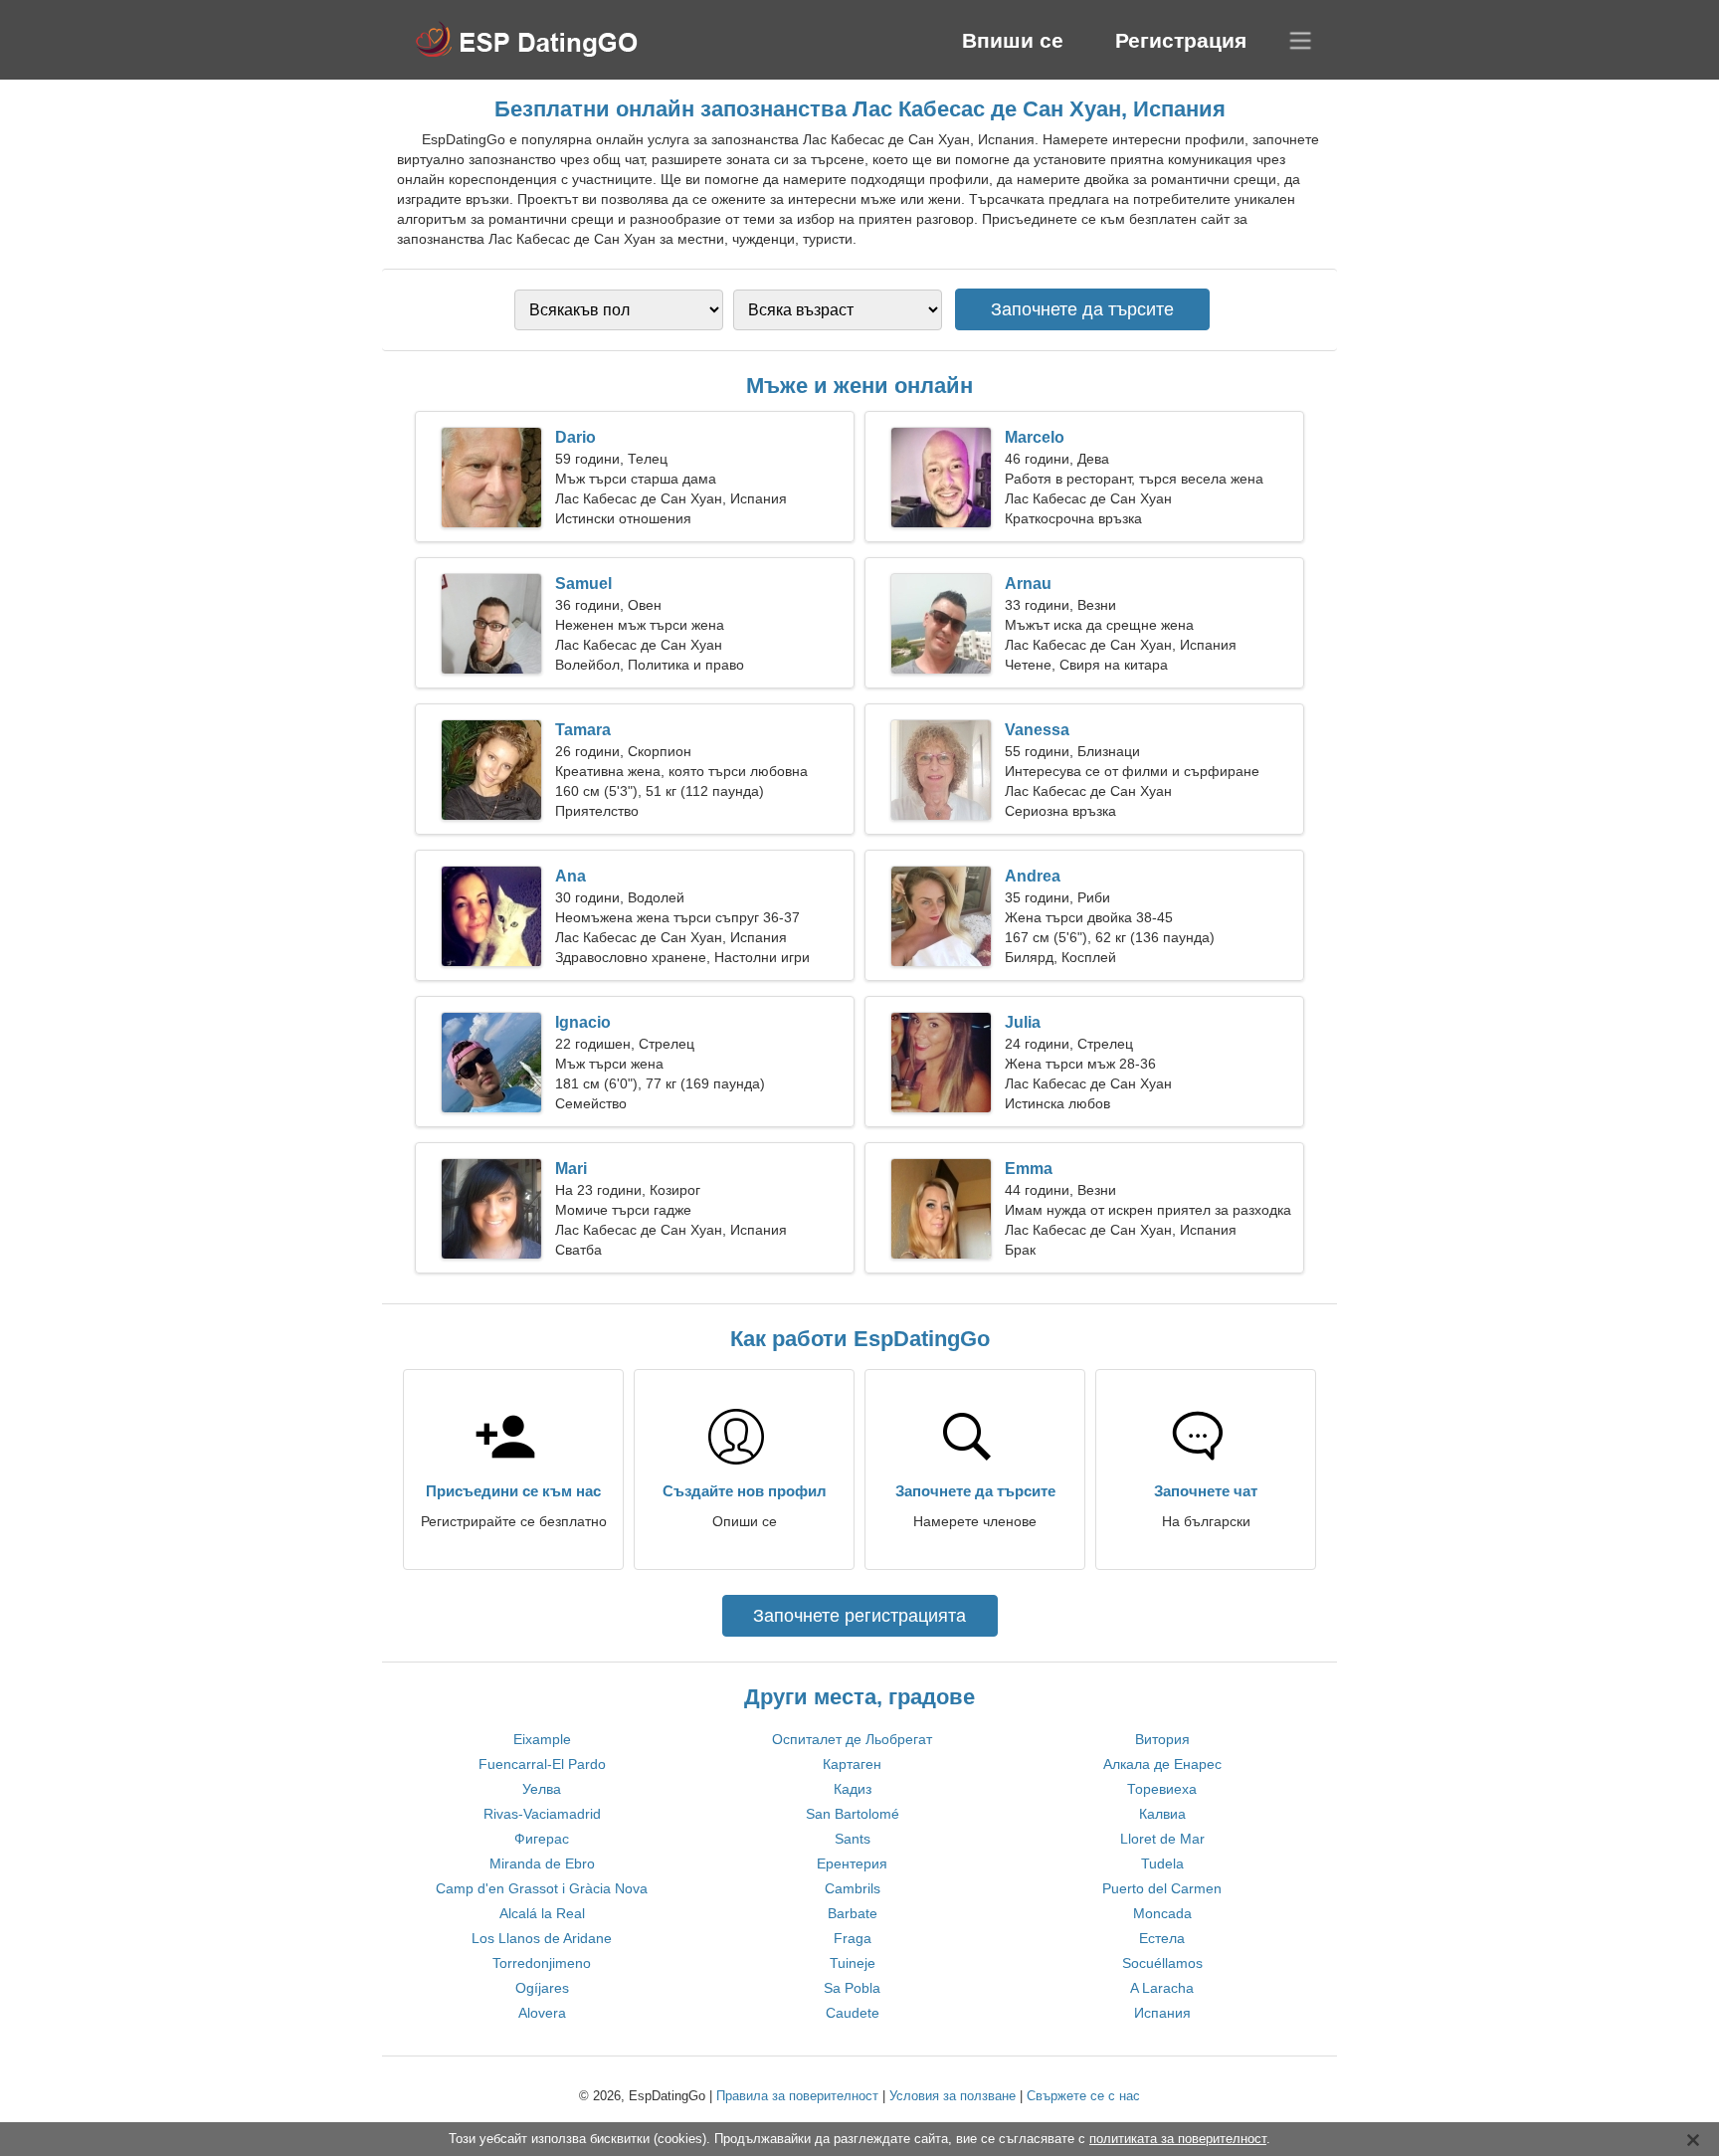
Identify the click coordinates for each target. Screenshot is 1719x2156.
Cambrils (853, 1888)
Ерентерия (852, 1863)
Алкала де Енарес (1162, 1764)
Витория (1162, 1739)
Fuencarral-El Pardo (542, 1764)
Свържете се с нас (1083, 2096)
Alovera (542, 2013)
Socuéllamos (1162, 1963)
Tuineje (853, 1963)
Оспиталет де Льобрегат (852, 1739)
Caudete (853, 2013)
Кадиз (853, 1789)
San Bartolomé (853, 1814)
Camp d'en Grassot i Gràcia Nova (542, 1888)
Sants (853, 1839)
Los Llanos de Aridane (542, 1938)
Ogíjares (542, 1988)
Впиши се (1013, 40)
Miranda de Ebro (542, 1863)
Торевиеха (1162, 1789)
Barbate (853, 1913)
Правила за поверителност (797, 2096)
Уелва (542, 1789)
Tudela (1162, 1863)
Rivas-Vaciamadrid (542, 1814)
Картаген (852, 1764)
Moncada (1162, 1913)
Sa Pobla (852, 1988)
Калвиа (1162, 1814)
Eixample (542, 1739)
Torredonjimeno (542, 1963)
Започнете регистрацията (859, 1616)
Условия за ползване (953, 2096)
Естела (1162, 1938)
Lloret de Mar (1162, 1839)
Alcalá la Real (542, 1913)
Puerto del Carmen (1162, 1888)
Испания (1162, 2013)
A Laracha (1162, 1988)
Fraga (853, 1938)
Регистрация (1181, 40)
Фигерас (542, 1839)
